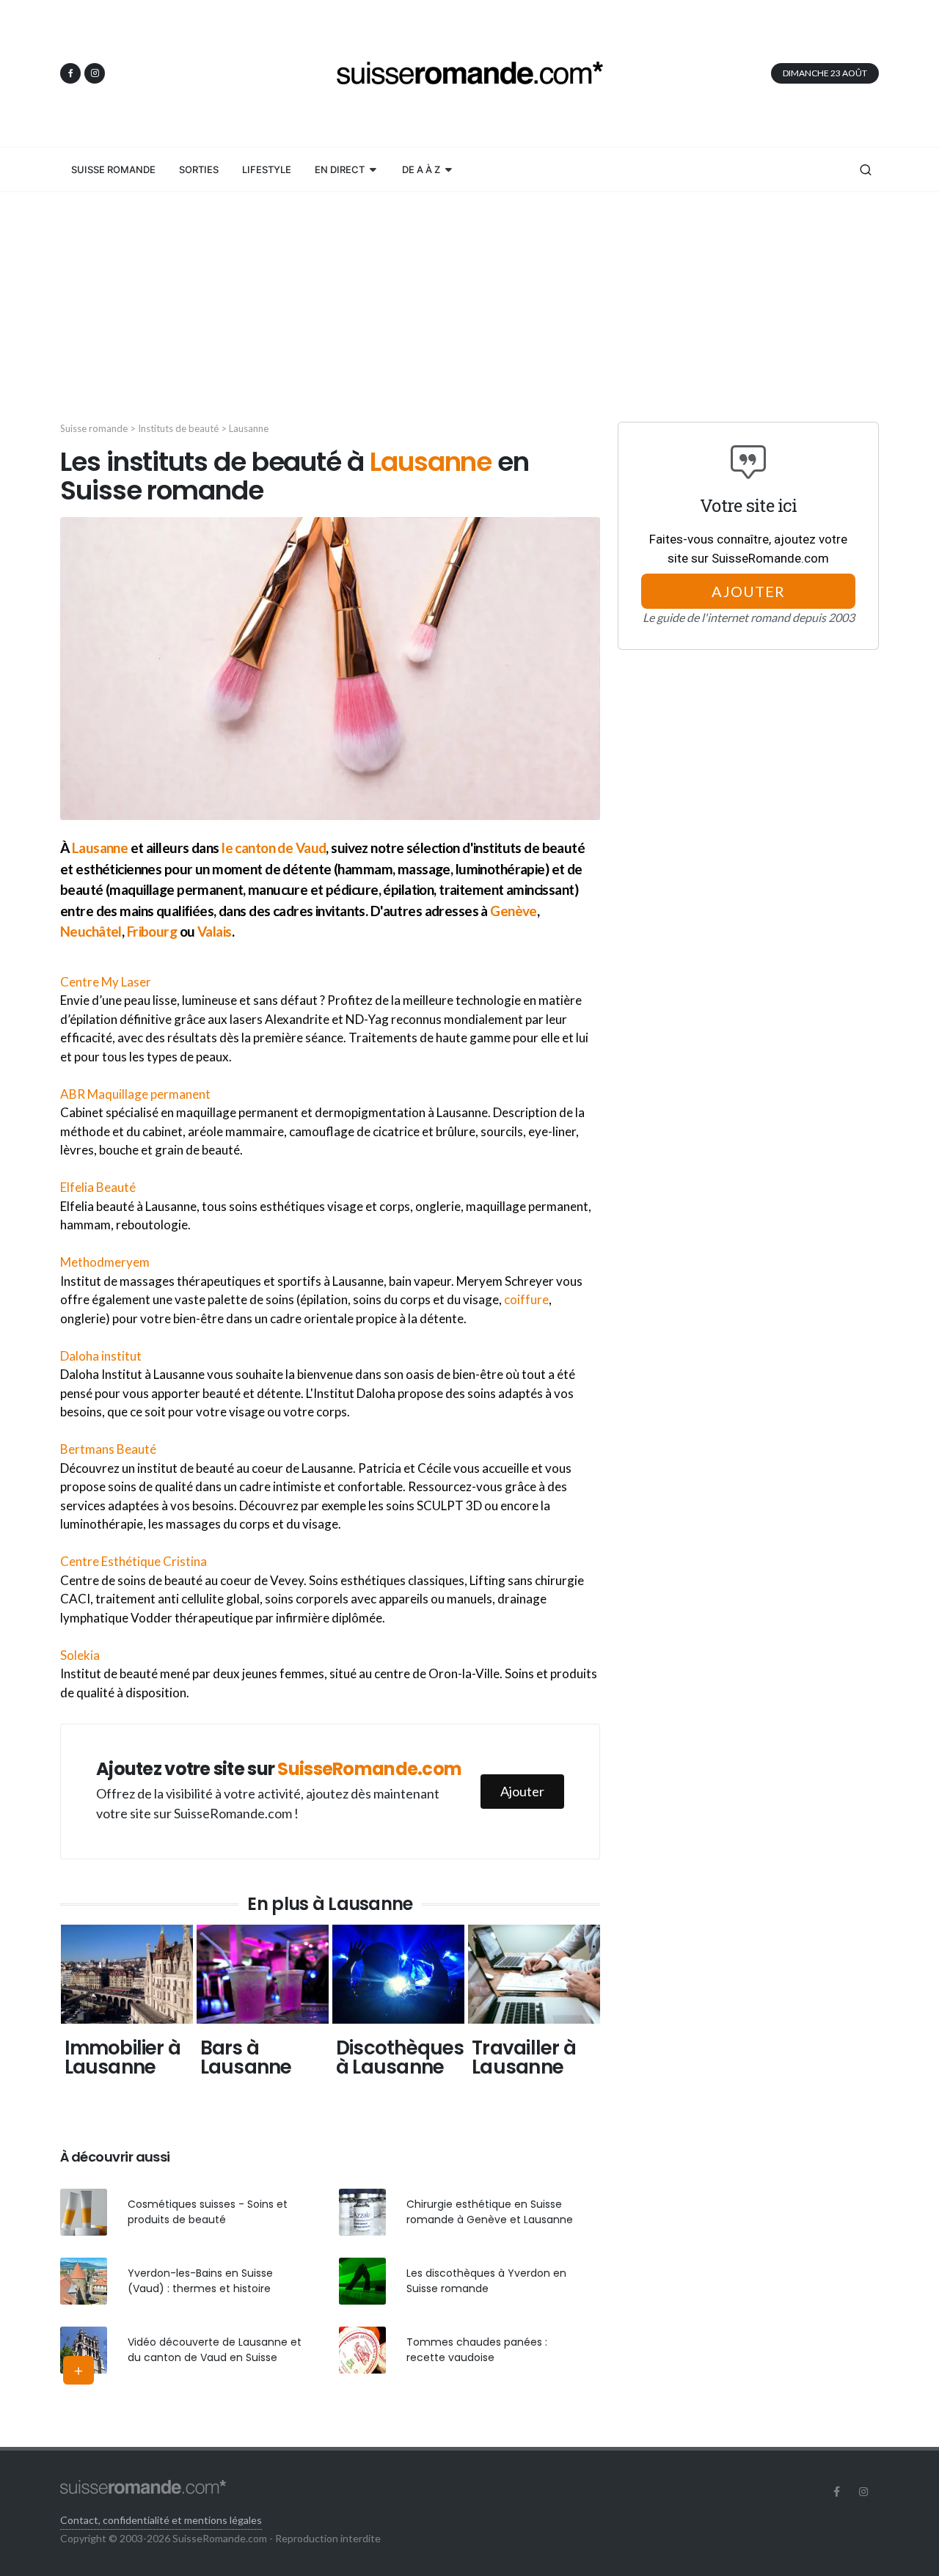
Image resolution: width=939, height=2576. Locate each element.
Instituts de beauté (178, 428)
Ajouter (522, 1791)
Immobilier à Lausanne (123, 2057)
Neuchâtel (91, 931)
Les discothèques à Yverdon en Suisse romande (486, 2281)
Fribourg (152, 931)
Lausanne (100, 848)
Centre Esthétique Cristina (134, 1561)
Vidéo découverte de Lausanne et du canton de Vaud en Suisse (215, 2350)
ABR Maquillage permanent (135, 1094)
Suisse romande (94, 428)
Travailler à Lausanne (524, 2057)
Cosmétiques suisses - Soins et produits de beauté (208, 2212)
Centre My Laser (106, 982)
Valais (215, 931)
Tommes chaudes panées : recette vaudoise (477, 2350)
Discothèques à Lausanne (400, 2057)
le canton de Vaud (274, 848)
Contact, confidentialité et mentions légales (161, 2520)
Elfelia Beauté (98, 1187)
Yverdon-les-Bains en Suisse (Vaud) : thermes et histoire (200, 2281)
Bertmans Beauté (108, 1449)
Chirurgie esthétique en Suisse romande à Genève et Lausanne (490, 2212)
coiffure (526, 1299)
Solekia (80, 1655)
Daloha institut (101, 1356)
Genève (514, 911)
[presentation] (47, 2018)
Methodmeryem (105, 1262)
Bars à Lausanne (246, 2057)
